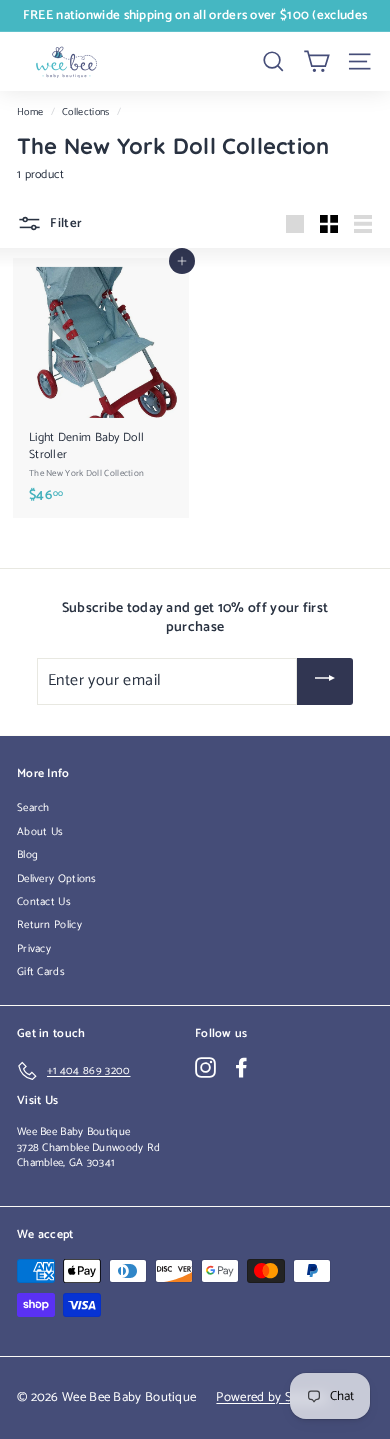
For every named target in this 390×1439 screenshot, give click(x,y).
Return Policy (49, 925)
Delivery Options (57, 879)
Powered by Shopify (271, 1397)
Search (33, 808)
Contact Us (44, 902)
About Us (40, 832)
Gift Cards (41, 972)
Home (30, 112)
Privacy (34, 949)
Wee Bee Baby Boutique (73, 1132)
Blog (27, 855)
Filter (64, 223)
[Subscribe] (325, 681)
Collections (85, 112)
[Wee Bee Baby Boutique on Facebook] (241, 1067)
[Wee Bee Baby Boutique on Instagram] (205, 1067)
